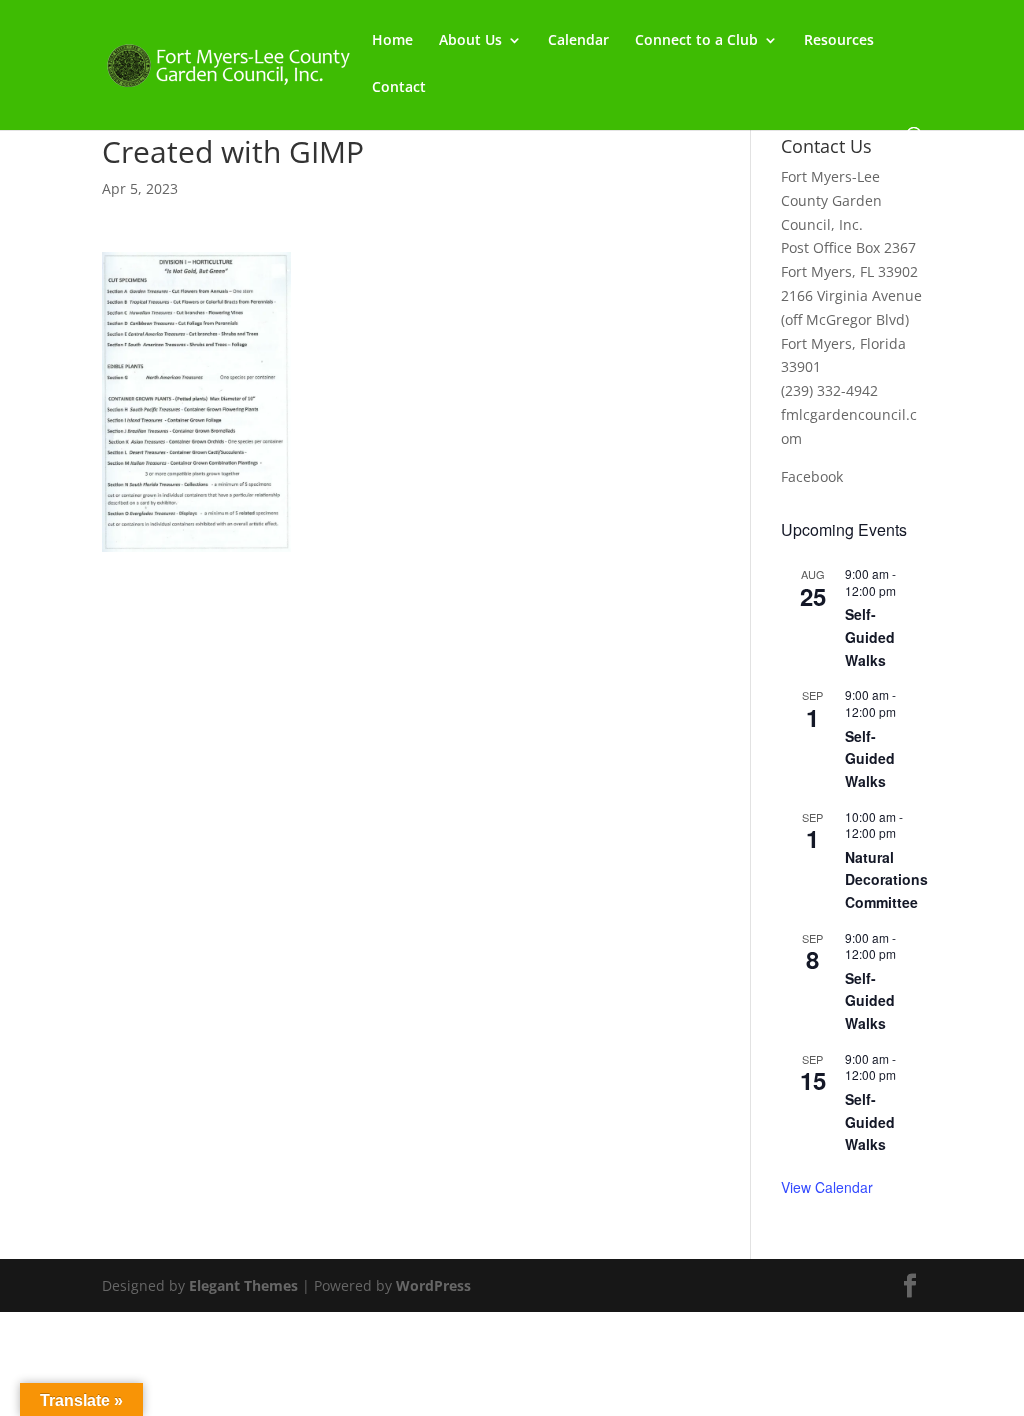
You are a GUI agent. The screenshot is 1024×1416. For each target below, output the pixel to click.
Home (392, 41)
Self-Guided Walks (870, 636)
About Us (470, 41)
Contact (399, 88)
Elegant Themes (243, 1285)
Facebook (812, 476)
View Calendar (827, 1187)
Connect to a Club (696, 41)
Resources (839, 41)
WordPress (433, 1285)
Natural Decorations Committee (886, 879)
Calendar (578, 41)
